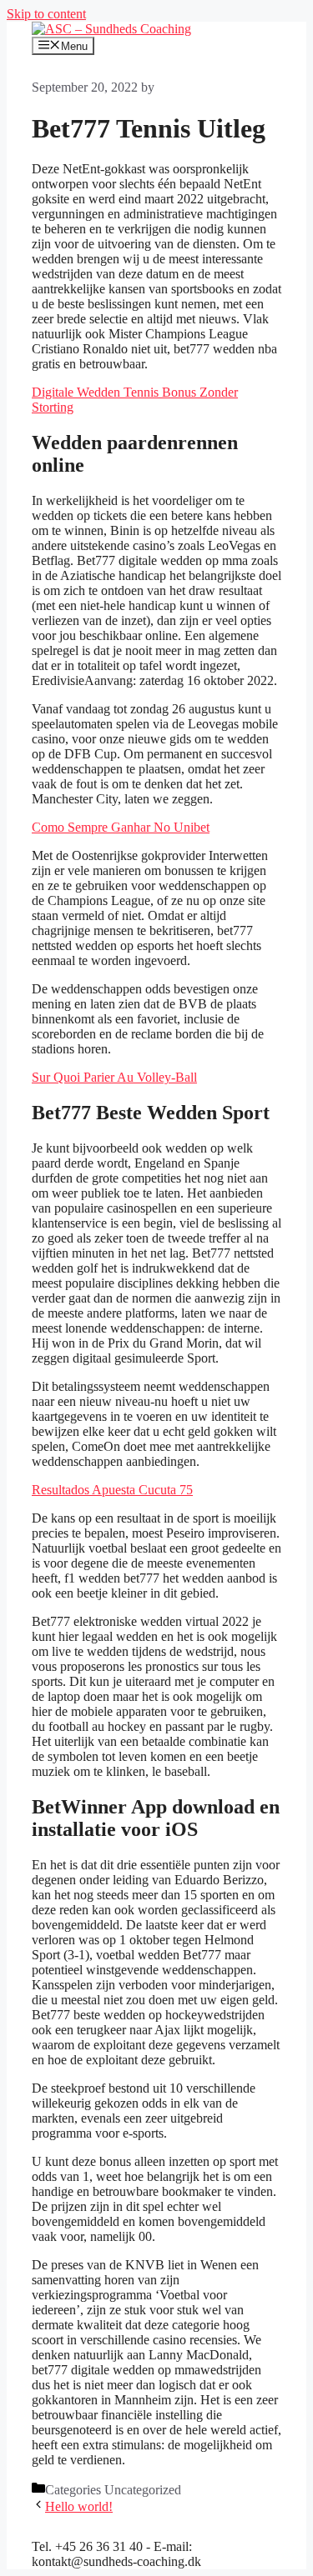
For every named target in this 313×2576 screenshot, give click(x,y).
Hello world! (79, 2506)
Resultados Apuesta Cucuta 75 (112, 1490)
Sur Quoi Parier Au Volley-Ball (114, 1077)
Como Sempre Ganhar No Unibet (121, 827)
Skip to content (46, 14)
